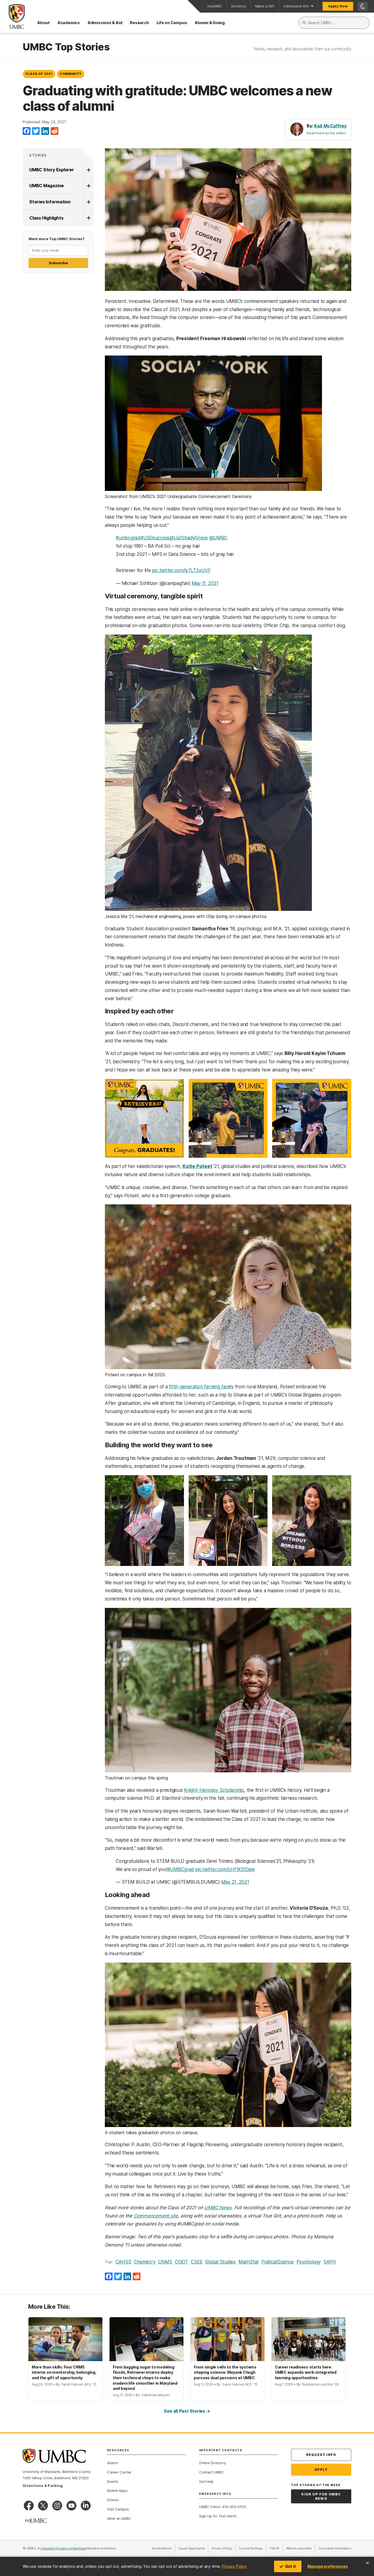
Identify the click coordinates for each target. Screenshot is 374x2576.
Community (71, 74)
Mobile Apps (117, 2490)
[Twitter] (36, 131)
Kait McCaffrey (330, 126)
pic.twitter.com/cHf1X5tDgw (225, 1869)
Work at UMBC (119, 2518)
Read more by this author (326, 133)
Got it (290, 2566)
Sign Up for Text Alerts (218, 2516)
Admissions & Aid (105, 23)
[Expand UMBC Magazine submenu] (88, 186)
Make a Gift (265, 6)
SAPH (330, 2262)
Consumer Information (335, 2548)
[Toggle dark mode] (363, 6)
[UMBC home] (12, 16)
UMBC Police (210, 2507)
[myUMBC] (36, 2521)
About (44, 23)
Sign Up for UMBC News (321, 2496)
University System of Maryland (64, 2548)
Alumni (113, 2463)
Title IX (276, 2548)
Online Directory (212, 2463)
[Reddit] (54, 131)
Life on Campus (172, 23)
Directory (239, 6)
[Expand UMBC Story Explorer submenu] (88, 170)
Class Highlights (46, 218)
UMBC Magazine (47, 186)
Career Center (119, 2472)
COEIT (181, 2262)
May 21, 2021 (235, 1882)
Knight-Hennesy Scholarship (214, 1790)
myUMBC (215, 6)
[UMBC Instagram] (57, 2506)
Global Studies (220, 2262)
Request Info (321, 2455)
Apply (321, 2470)
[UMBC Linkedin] (86, 2506)
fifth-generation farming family (201, 1387)
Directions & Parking (43, 2486)
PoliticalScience (278, 2262)
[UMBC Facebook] (29, 2506)
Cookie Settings (251, 2548)
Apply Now (338, 6)
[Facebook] (27, 131)
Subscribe (58, 263)
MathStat (249, 2262)
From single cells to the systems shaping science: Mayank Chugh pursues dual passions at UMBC (225, 2372)
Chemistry (145, 2262)
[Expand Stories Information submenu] (88, 202)
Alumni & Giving (210, 23)
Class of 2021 (39, 74)
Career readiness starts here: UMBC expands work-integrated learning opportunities (306, 2372)
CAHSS (123, 2262)
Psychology (309, 2262)
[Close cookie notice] (367, 2563)
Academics (69, 23)
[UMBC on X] (43, 2506)
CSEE (197, 2262)
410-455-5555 (234, 2507)
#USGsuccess (155, 538)
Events (113, 2481)
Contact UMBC (211, 2472)
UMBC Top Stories (66, 47)
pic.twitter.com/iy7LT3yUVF (181, 570)
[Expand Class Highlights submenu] (88, 218)
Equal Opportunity (193, 2548)
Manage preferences (328, 2566)
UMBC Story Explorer (52, 170)
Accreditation (162, 2548)
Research (139, 23)
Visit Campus (118, 2509)
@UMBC (218, 538)
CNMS (165, 2262)
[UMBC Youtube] (71, 2506)
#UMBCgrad (181, 1869)
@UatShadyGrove (189, 538)
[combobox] (334, 23)
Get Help (206, 2481)
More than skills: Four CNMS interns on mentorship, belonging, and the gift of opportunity (64, 2372)
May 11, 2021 (205, 583)
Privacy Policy (234, 2566)
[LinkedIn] (45, 131)
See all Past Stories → (187, 2411)
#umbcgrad (128, 538)
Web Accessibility (301, 2548)
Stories (38, 155)
